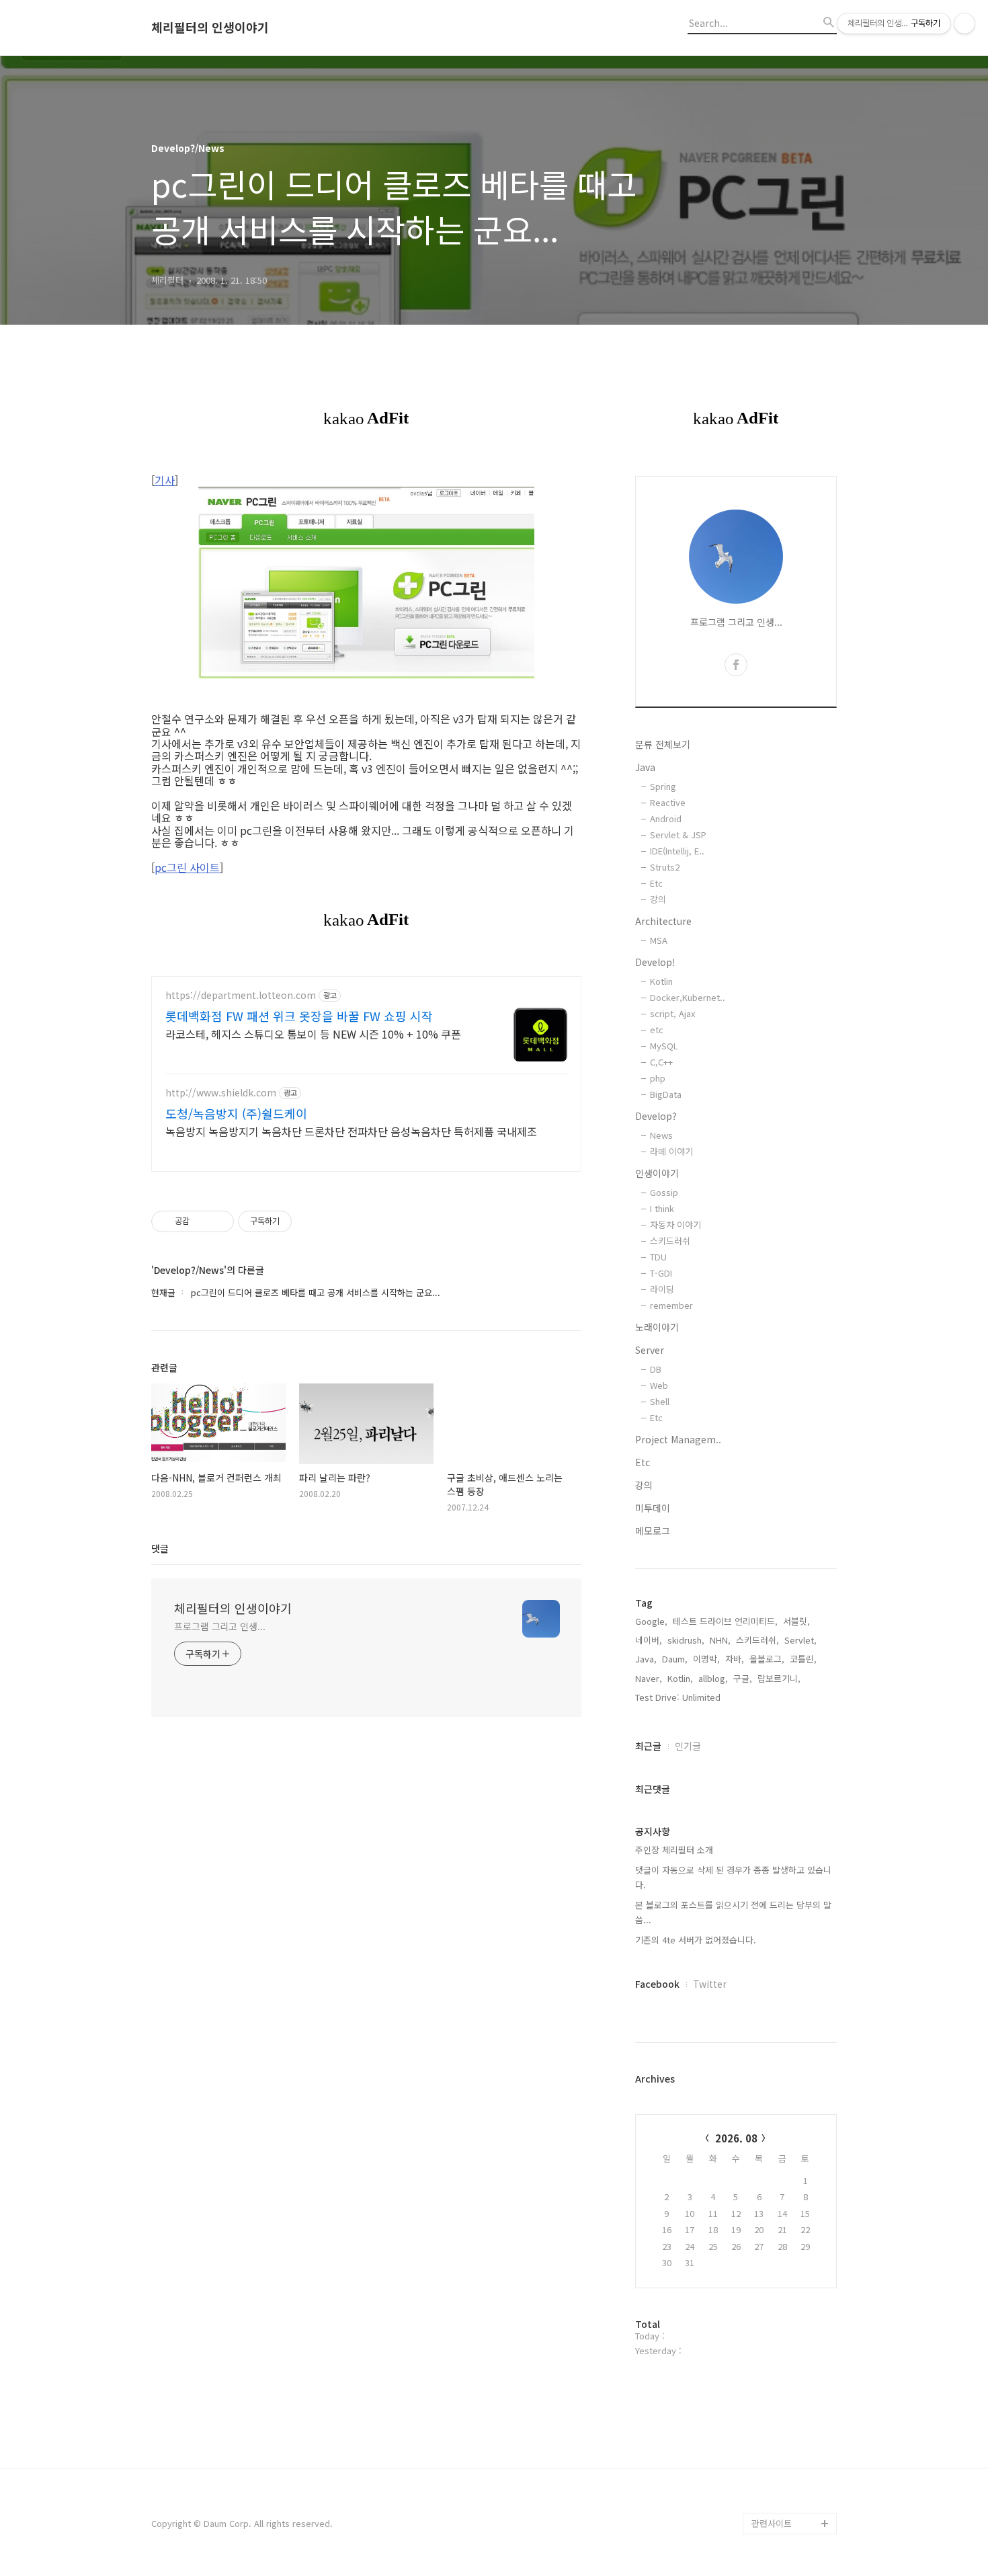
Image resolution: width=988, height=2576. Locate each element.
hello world (775, 2459)
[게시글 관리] (219, 1221)
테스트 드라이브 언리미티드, (725, 1621)
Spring (663, 786)
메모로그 (653, 1531)
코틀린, (803, 1659)
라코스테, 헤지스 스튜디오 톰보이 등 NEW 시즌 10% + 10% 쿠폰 (313, 1034)
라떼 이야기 (671, 1151)
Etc (656, 883)
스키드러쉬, (757, 1640)
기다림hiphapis (781, 2265)
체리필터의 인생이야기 (210, 28)
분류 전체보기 (663, 744)
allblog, (713, 1678)
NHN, (720, 1640)
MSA (659, 940)
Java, (646, 1659)
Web (659, 1385)
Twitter (710, 1984)
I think (662, 1208)
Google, (651, 1621)
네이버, (649, 1640)
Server (650, 1350)
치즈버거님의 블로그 (790, 2201)
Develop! (655, 962)
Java (645, 767)
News (661, 1135)
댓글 (160, 1548)
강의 (658, 899)
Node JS (770, 2394)
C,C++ (661, 1062)
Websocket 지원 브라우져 (794, 2491)
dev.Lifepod (777, 2330)
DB (656, 1369)
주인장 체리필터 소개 (674, 1850)
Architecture (663, 921)
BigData (666, 1094)
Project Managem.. (678, 1439)
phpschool (773, 2179)
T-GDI (661, 1273)
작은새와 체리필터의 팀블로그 (790, 2297)
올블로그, (767, 1659)
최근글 (648, 1746)
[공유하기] (202, 1221)
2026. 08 (736, 2138)
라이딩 (662, 1289)
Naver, (649, 1678)
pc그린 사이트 (187, 867)
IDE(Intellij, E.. (677, 851)
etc (657, 1030)
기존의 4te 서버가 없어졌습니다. (696, 1940)
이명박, (706, 1659)
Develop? (656, 1116)
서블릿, (796, 1621)
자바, (735, 1659)
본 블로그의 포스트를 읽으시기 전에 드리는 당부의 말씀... (733, 1912)
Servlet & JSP (678, 835)
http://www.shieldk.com (221, 1093)
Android (666, 818)
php (658, 1078)
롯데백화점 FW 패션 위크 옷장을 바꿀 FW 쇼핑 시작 (299, 1016)
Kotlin (661, 981)
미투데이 (653, 1508)
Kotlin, (680, 1678)
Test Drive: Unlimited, (679, 1697)
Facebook (657, 1984)
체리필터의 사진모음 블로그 (790, 2233)
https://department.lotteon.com (241, 995)
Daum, (675, 1659)
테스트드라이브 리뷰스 (794, 2351)
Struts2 (665, 867)
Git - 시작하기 (778, 2416)
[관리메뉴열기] (964, 24)
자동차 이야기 (675, 1224)
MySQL (664, 1046)
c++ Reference (782, 2158)
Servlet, (800, 1640)
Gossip (664, 1192)
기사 (165, 480)
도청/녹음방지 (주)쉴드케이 (236, 1113)
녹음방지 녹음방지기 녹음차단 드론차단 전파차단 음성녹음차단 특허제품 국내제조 (351, 1131)
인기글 (688, 1746)
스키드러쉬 (670, 1241)
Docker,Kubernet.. (688, 997)
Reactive (668, 802)
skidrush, (686, 1640)
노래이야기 (657, 1327)
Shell (660, 1401)
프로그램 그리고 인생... (220, 1626)
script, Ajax (672, 1013)
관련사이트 (772, 2523)
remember (671, 1305)
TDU (658, 1257)
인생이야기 (657, 1173)
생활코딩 (768, 2373)
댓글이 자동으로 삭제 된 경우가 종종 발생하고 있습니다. (733, 1877)
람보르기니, (779, 1678)
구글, (743, 1678)
